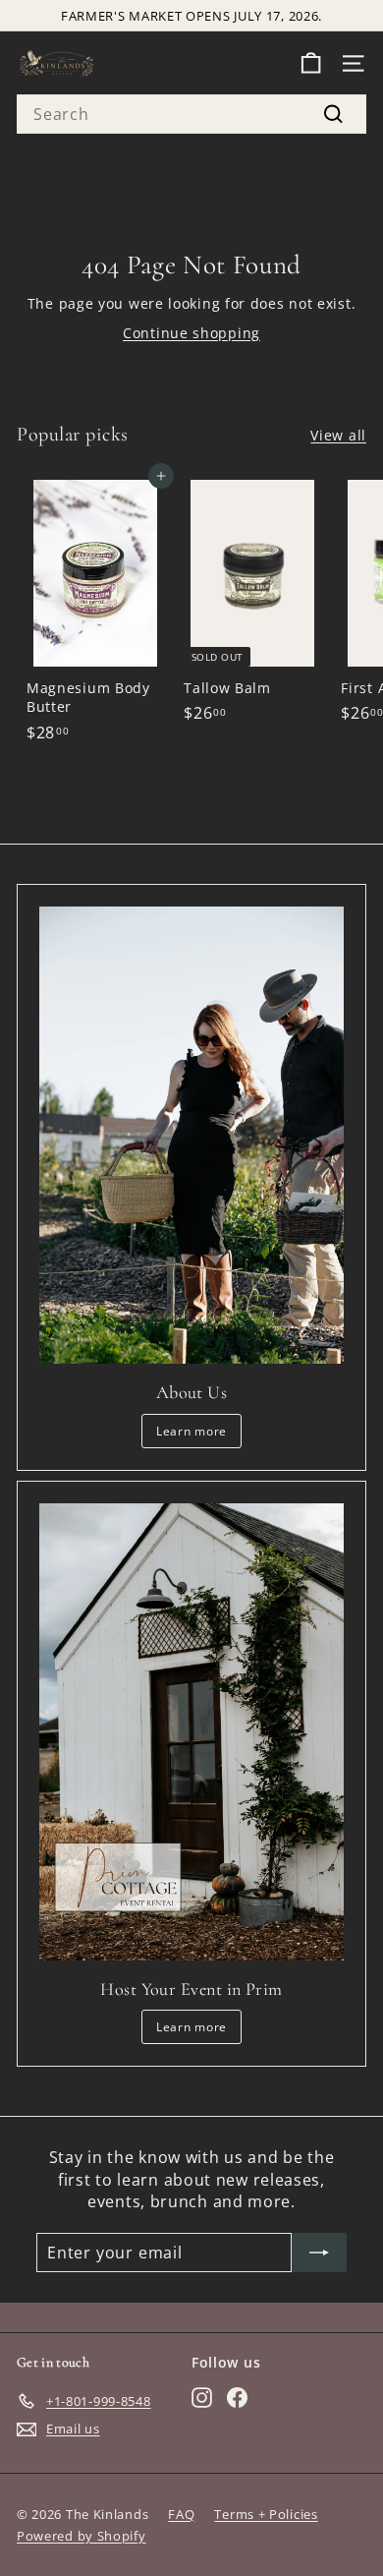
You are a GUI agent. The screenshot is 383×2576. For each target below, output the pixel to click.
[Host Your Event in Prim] (191, 1732)
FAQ (181, 2514)
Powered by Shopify (82, 2536)
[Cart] (311, 63)
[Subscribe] (319, 2253)
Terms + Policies (266, 2514)
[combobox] (191, 114)
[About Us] (191, 1135)
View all (338, 435)
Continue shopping (191, 333)
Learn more (191, 1431)
